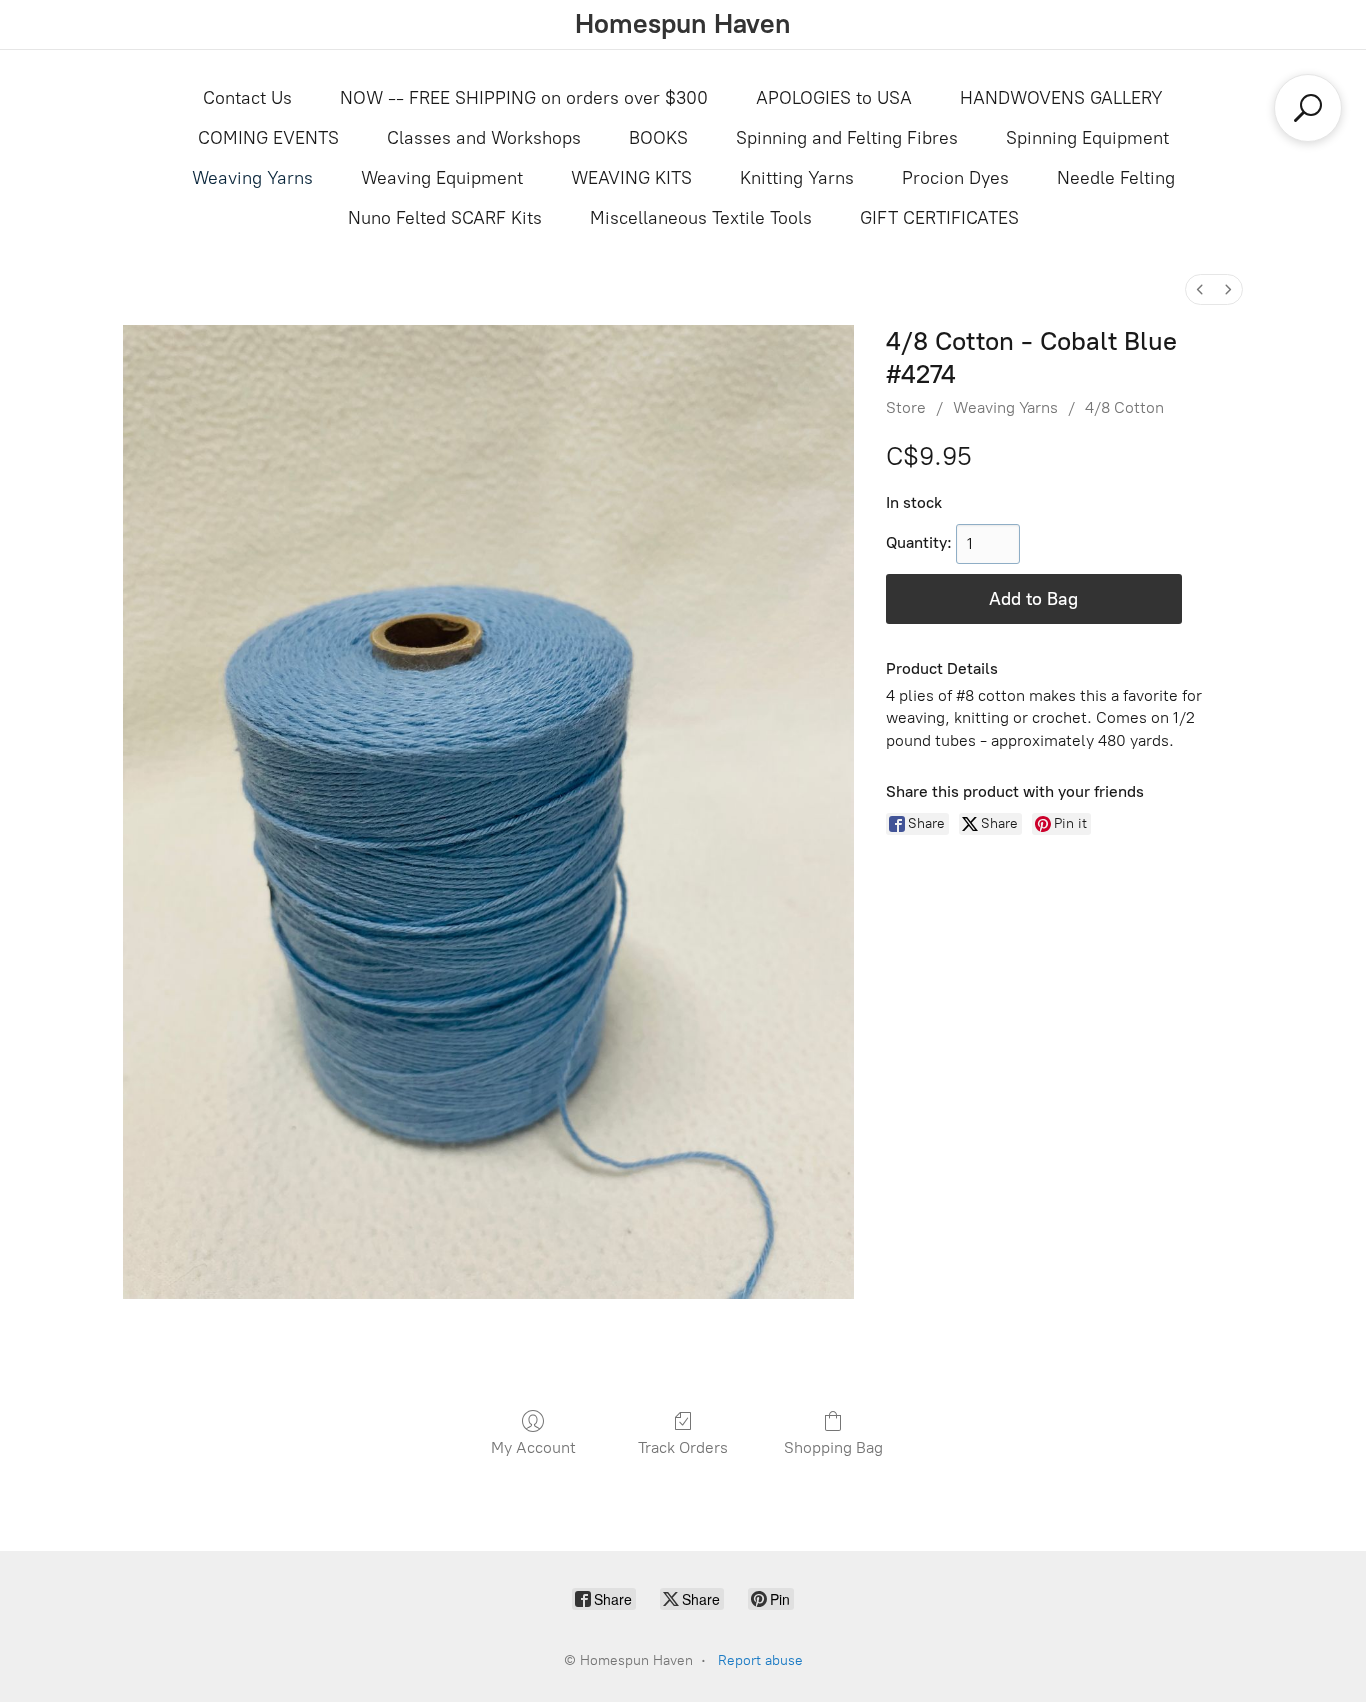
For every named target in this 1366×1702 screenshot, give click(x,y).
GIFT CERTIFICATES (939, 218)
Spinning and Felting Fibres (847, 138)
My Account (533, 1447)
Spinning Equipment (1087, 138)
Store (906, 407)
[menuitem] (1200, 289)
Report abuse (760, 1660)
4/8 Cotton (1124, 407)
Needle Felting (1116, 178)
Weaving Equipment (442, 178)
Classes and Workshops (484, 138)
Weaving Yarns (252, 178)
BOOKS (658, 138)
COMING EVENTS (268, 138)
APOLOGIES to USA (834, 98)
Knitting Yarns (797, 178)
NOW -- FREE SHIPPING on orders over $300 (524, 98)
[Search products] (1308, 108)
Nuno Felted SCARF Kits (445, 218)
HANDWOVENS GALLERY (1061, 98)
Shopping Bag (833, 1447)
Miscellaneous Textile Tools (701, 218)
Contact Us (247, 98)
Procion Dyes (955, 178)
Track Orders (683, 1447)
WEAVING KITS (631, 178)
